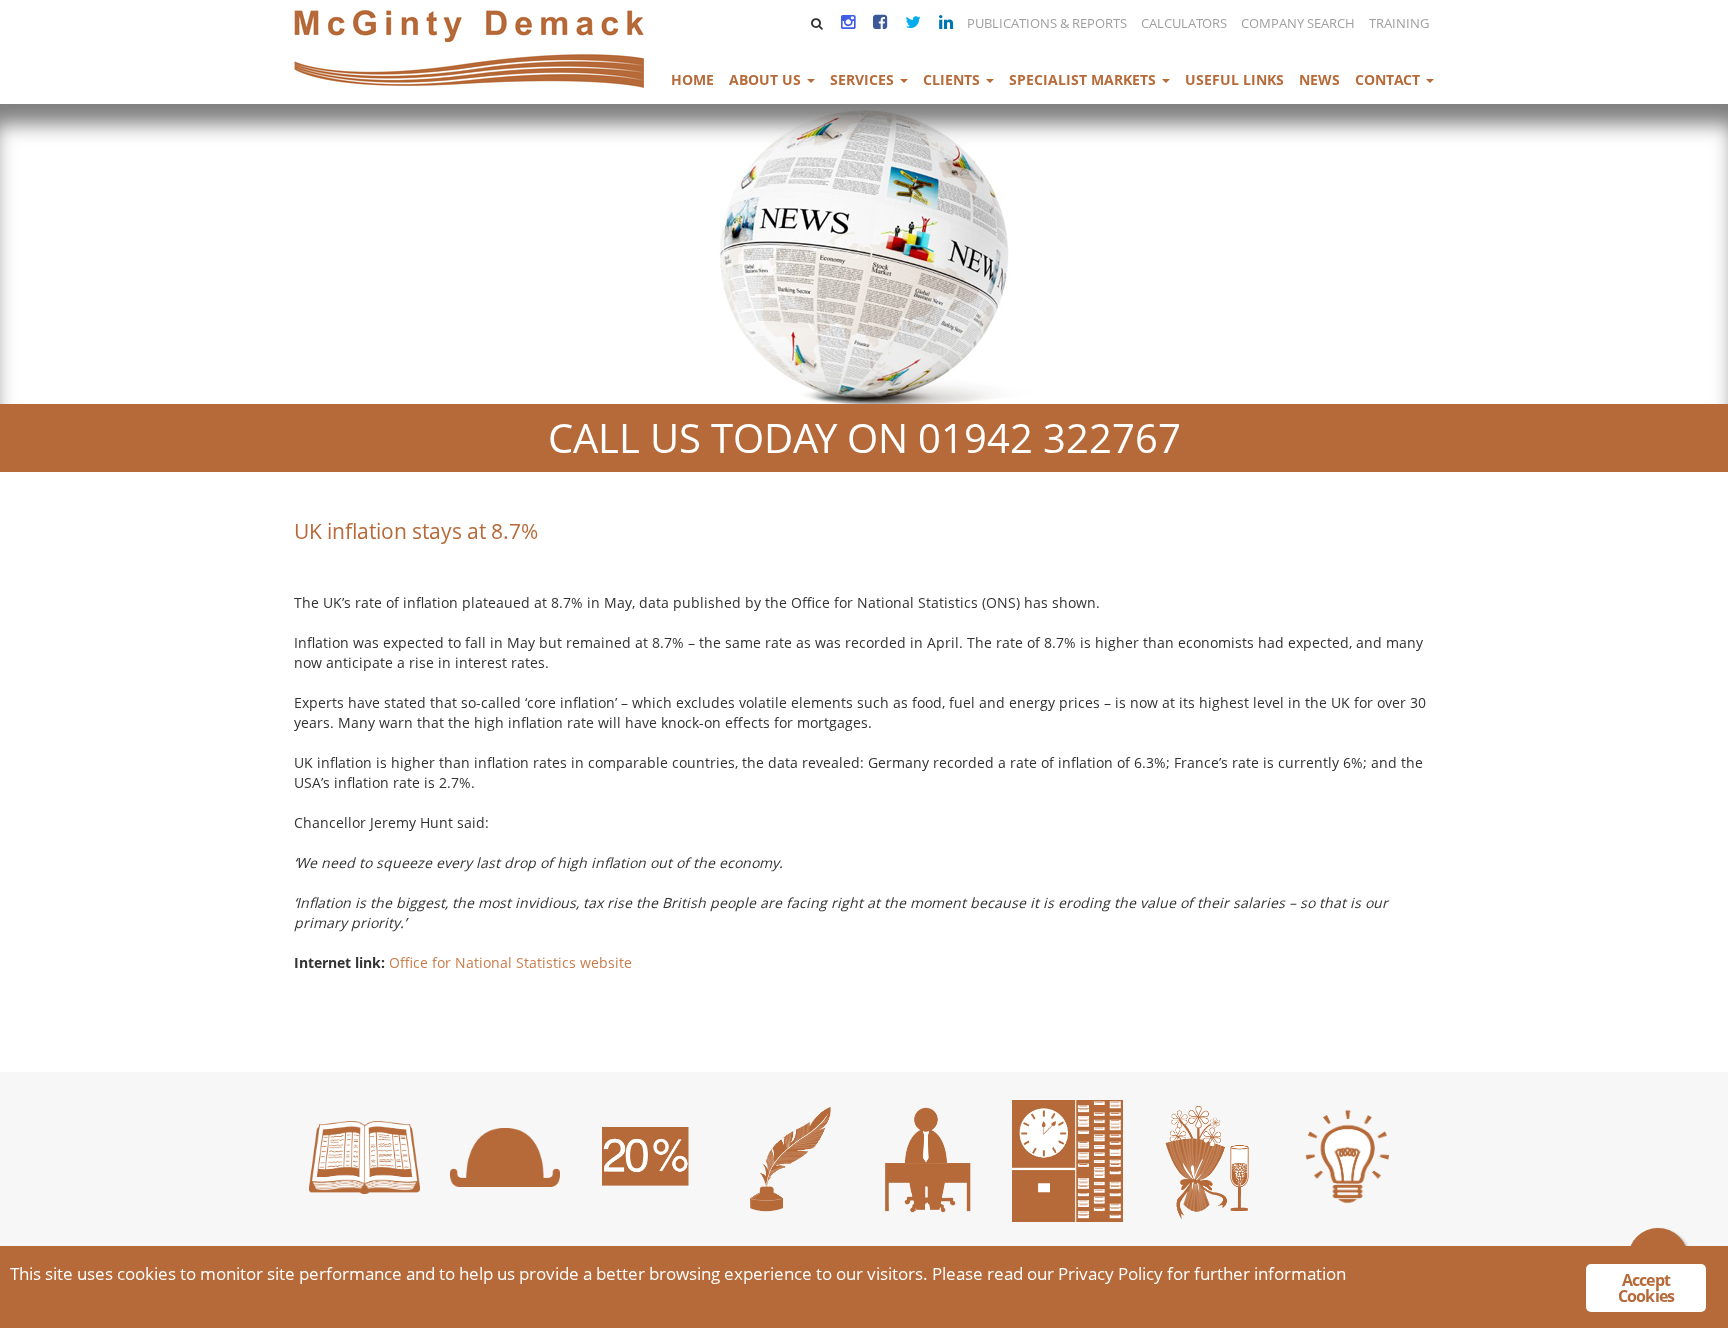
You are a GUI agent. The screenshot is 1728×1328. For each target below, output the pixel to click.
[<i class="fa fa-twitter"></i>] (911, 21)
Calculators (1184, 23)
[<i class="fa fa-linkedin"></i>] (944, 21)
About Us (767, 79)
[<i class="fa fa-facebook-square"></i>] (878, 21)
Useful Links (1234, 79)
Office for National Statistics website (510, 962)
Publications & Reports (1047, 23)
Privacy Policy (1110, 1273)
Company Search (1298, 23)
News (1319, 79)
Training (1399, 23)
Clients (953, 79)
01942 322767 (1049, 437)
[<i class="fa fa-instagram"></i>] (846, 21)
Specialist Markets (1084, 79)
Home (692, 79)
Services (864, 79)
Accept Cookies (1646, 1288)
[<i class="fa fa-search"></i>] (815, 23)
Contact (1389, 79)
